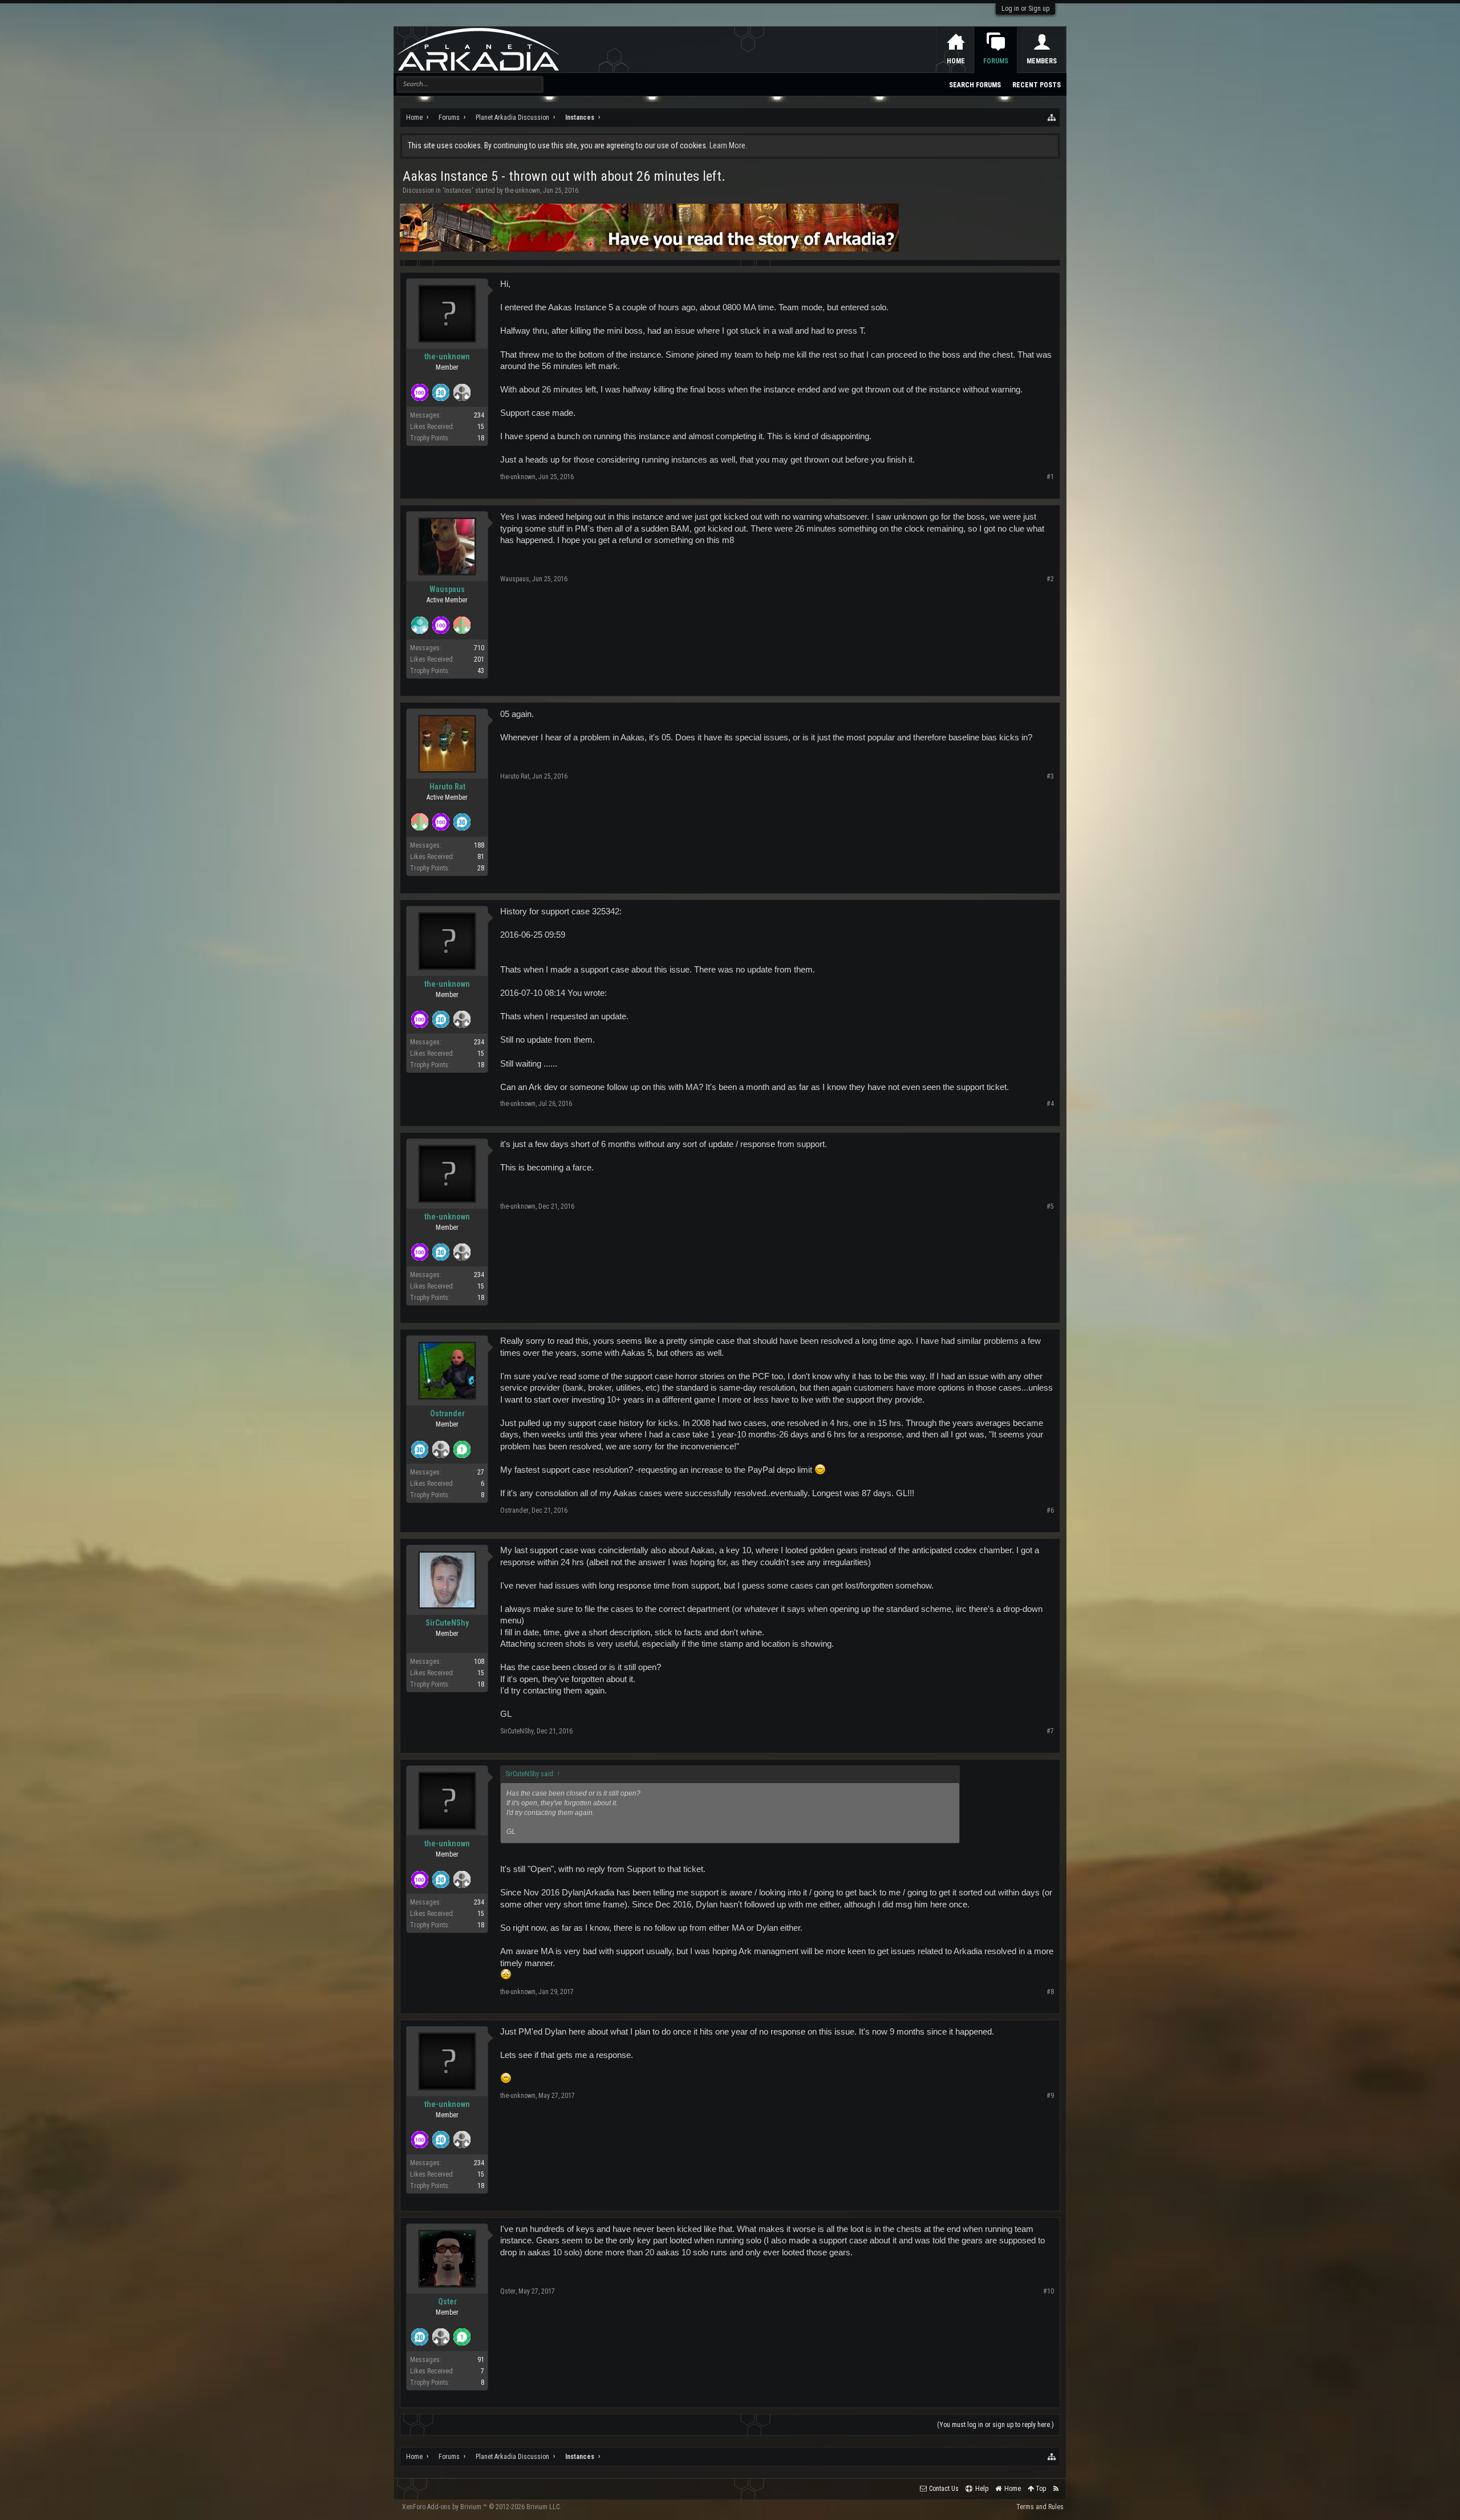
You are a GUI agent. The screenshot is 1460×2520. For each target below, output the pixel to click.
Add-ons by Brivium (482, 2507)
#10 (1049, 2291)
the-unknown (522, 191)
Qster (447, 2302)
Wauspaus (447, 589)
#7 (1050, 1731)
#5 (1050, 1206)
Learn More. (728, 145)
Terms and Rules (1040, 2507)
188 (479, 845)
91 (481, 2360)
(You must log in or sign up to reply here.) (995, 2425)
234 (479, 415)
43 (481, 671)
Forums (996, 61)
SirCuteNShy (447, 1623)
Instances (458, 191)
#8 (1050, 1992)
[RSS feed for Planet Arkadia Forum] (1056, 2489)
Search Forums (975, 85)
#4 (1050, 1104)
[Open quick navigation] (1052, 118)
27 (481, 1472)
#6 (1050, 1510)
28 (481, 868)
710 (479, 648)
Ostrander (447, 1413)
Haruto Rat (447, 787)
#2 (1050, 579)
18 (481, 438)
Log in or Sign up (1025, 9)
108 (479, 1662)
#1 (1050, 477)
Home (956, 61)
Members (1042, 61)
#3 (1050, 776)
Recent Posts (1037, 85)
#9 (1050, 2096)
